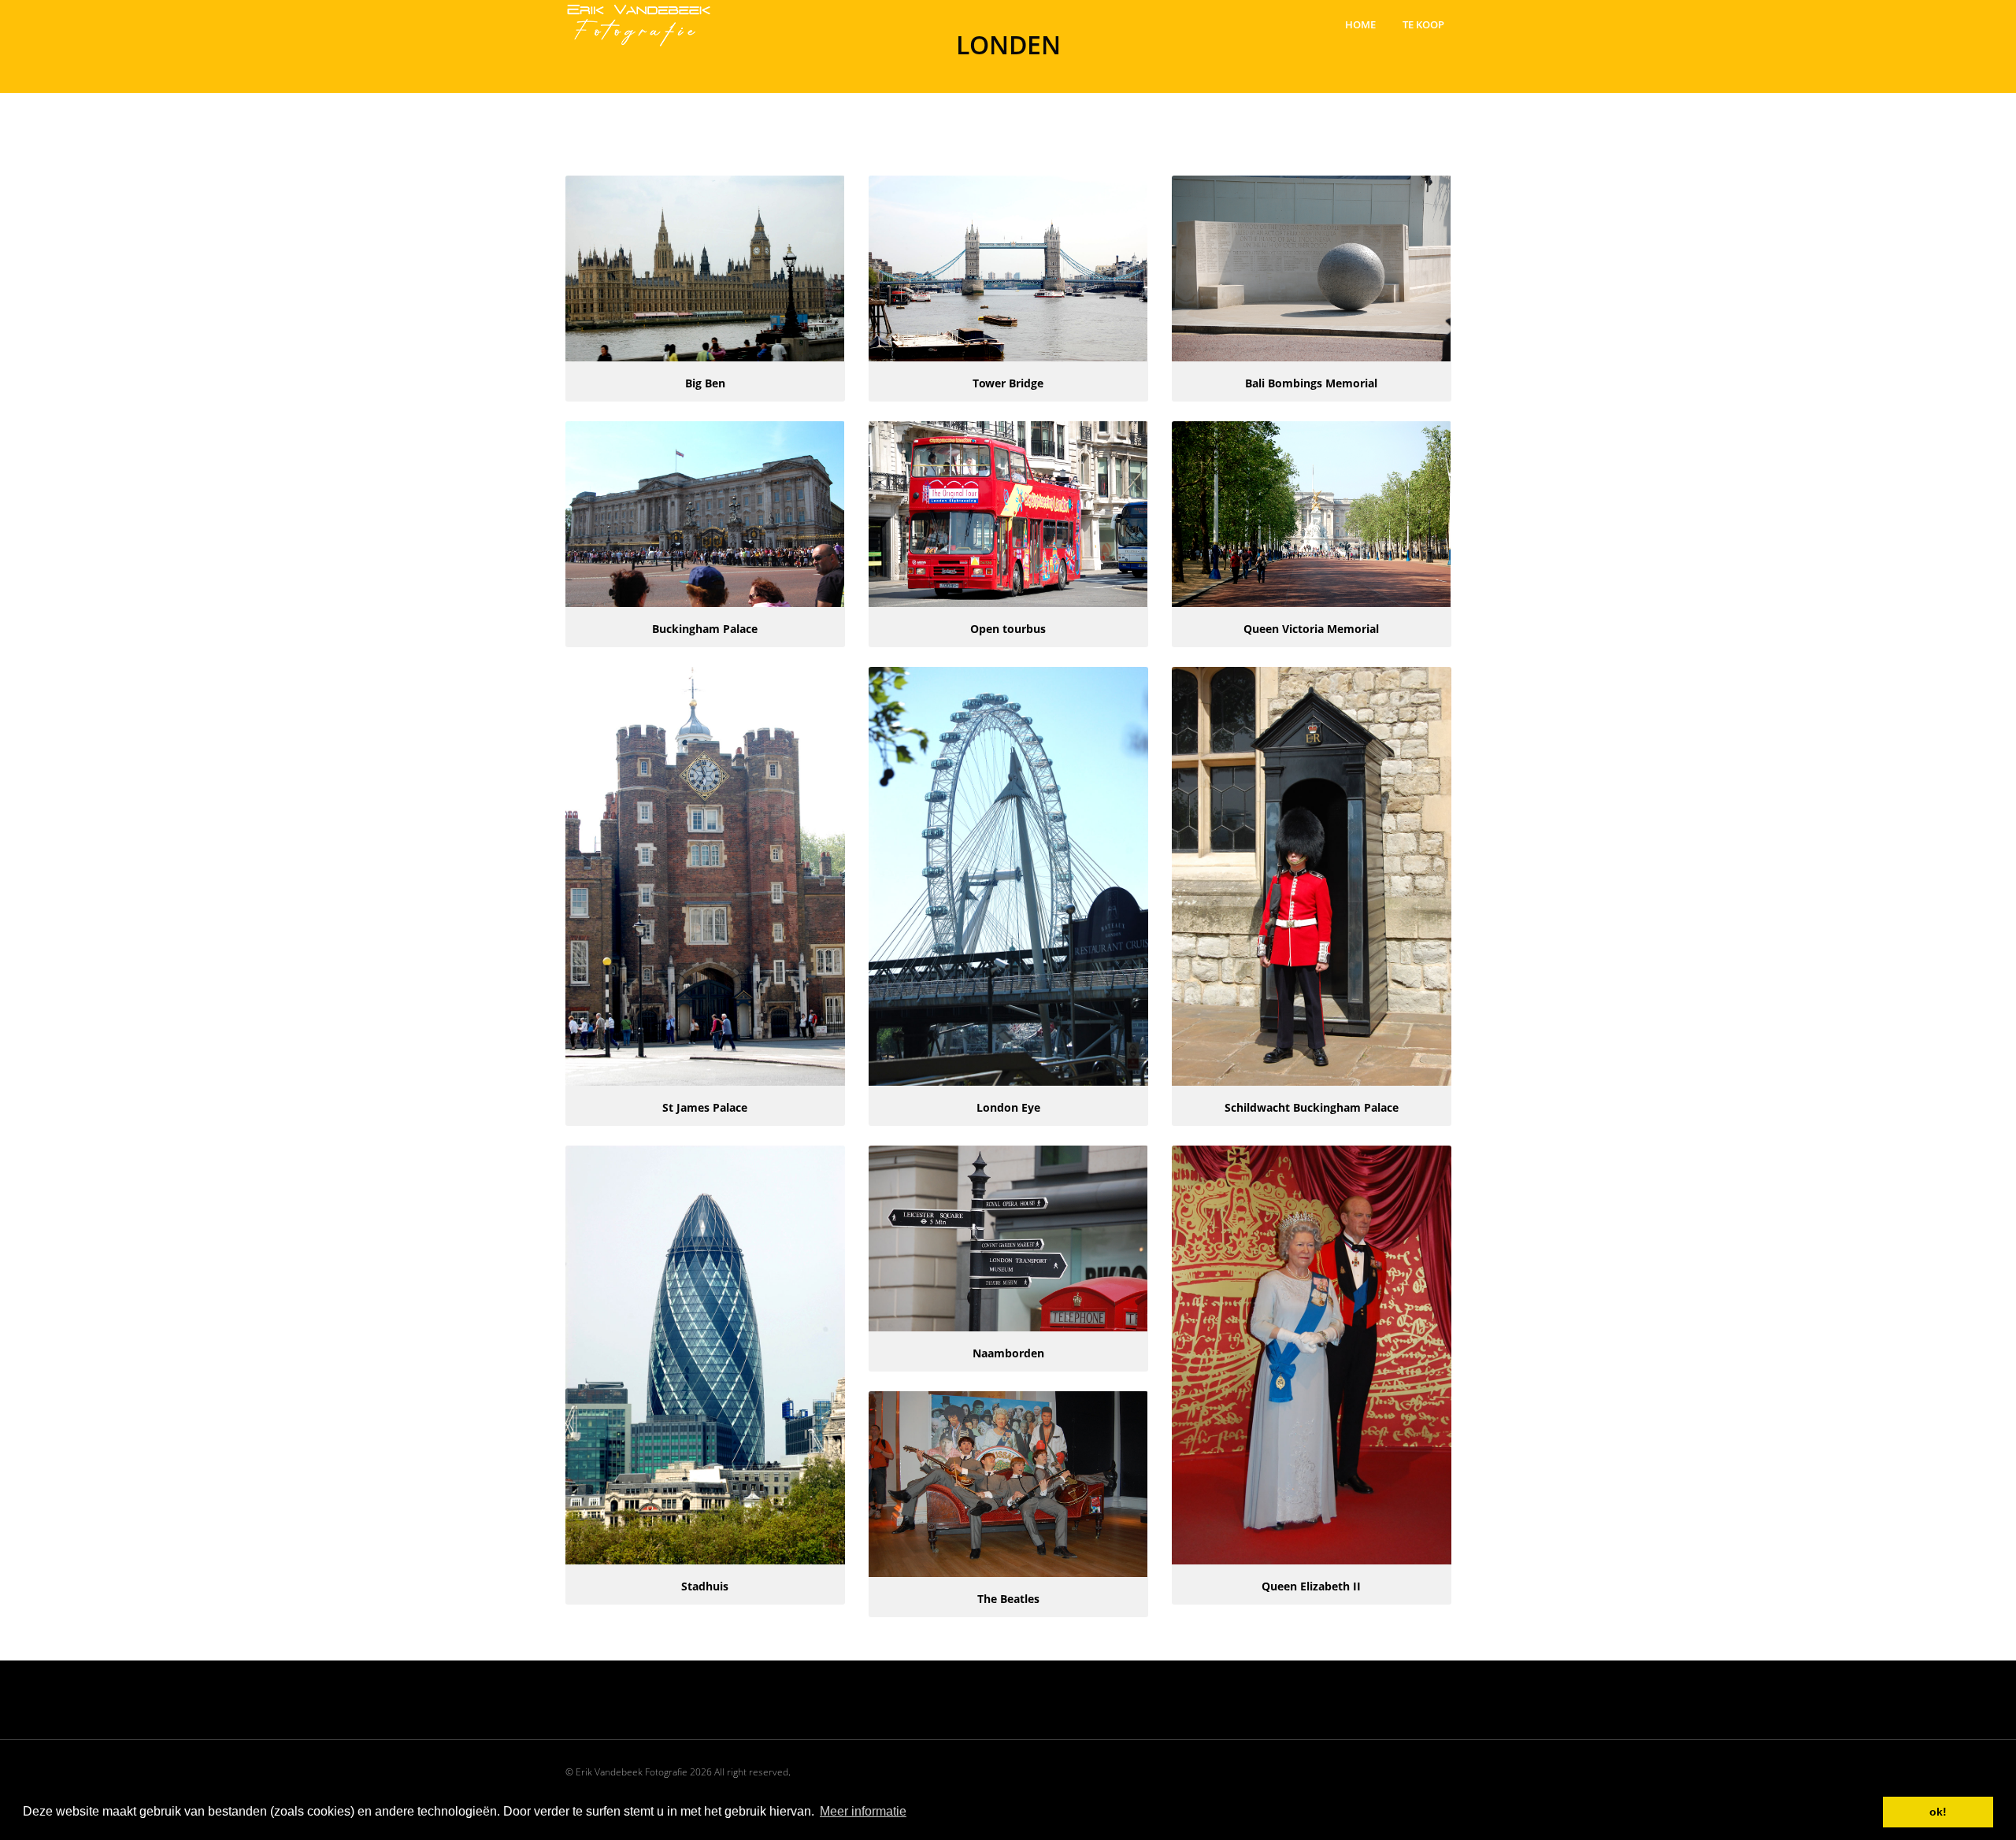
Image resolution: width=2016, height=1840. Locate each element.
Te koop (1423, 24)
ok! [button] (1938, 1812)
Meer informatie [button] (863, 1811)
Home (1360, 24)
